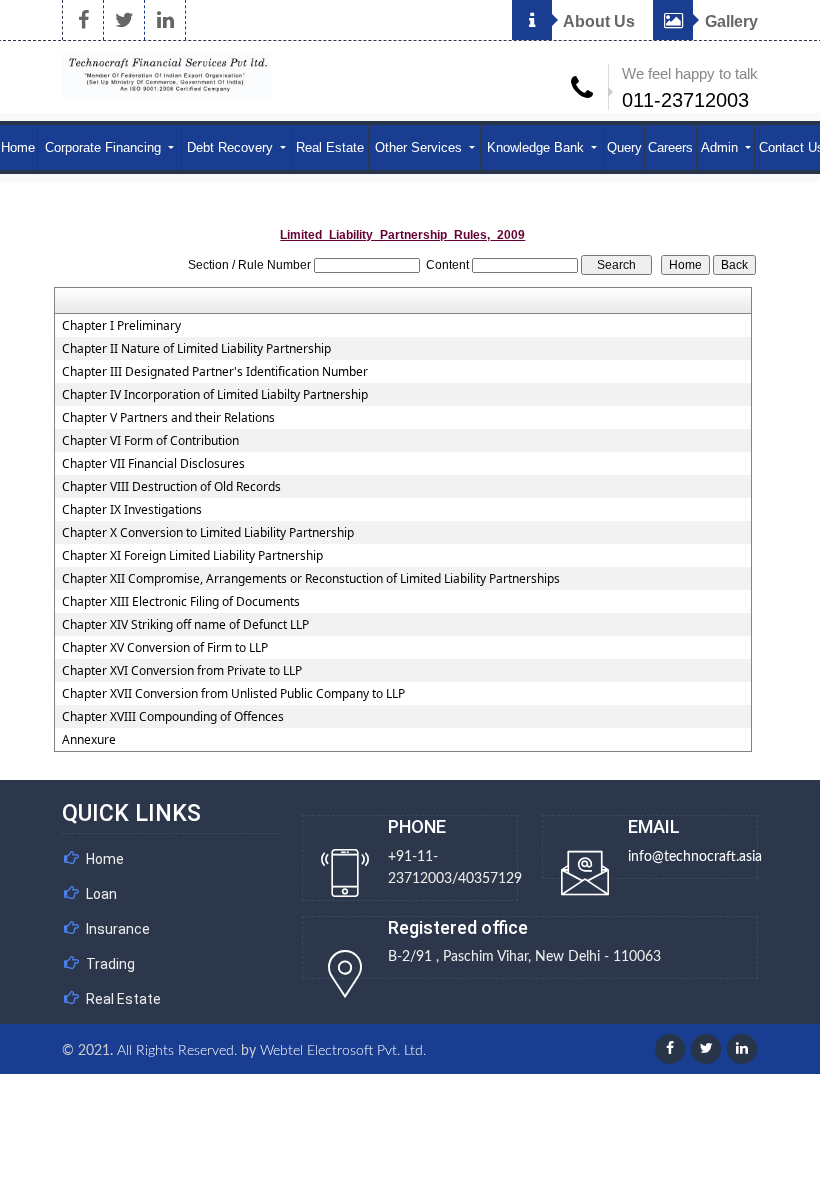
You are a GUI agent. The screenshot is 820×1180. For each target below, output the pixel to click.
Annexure (89, 740)
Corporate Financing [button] (105, 147)
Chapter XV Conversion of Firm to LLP (165, 648)
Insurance (118, 929)
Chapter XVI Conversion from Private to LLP (182, 671)
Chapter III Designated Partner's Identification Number (215, 372)
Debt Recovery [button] (232, 147)
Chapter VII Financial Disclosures (153, 464)
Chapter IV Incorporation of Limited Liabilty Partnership (215, 395)
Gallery (729, 21)
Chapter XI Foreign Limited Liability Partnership (192, 556)
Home (105, 859)
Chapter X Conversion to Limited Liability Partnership (208, 533)
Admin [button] (721, 147)
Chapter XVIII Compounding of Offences (173, 717)
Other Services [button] (420, 147)
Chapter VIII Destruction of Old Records (171, 487)
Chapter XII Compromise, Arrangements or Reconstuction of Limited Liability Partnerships (311, 579)
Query (624, 147)
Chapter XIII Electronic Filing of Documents (181, 602)
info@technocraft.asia (695, 857)
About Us (597, 21)
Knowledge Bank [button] (537, 147)
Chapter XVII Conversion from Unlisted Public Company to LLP (233, 694)
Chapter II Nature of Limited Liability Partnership (196, 349)
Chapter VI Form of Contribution (150, 441)
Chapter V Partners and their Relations (168, 418)
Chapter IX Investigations (132, 510)
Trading (110, 964)
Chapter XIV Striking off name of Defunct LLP (185, 625)
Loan (101, 894)
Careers (670, 147)
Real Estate (330, 147)
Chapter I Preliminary (121, 326)
